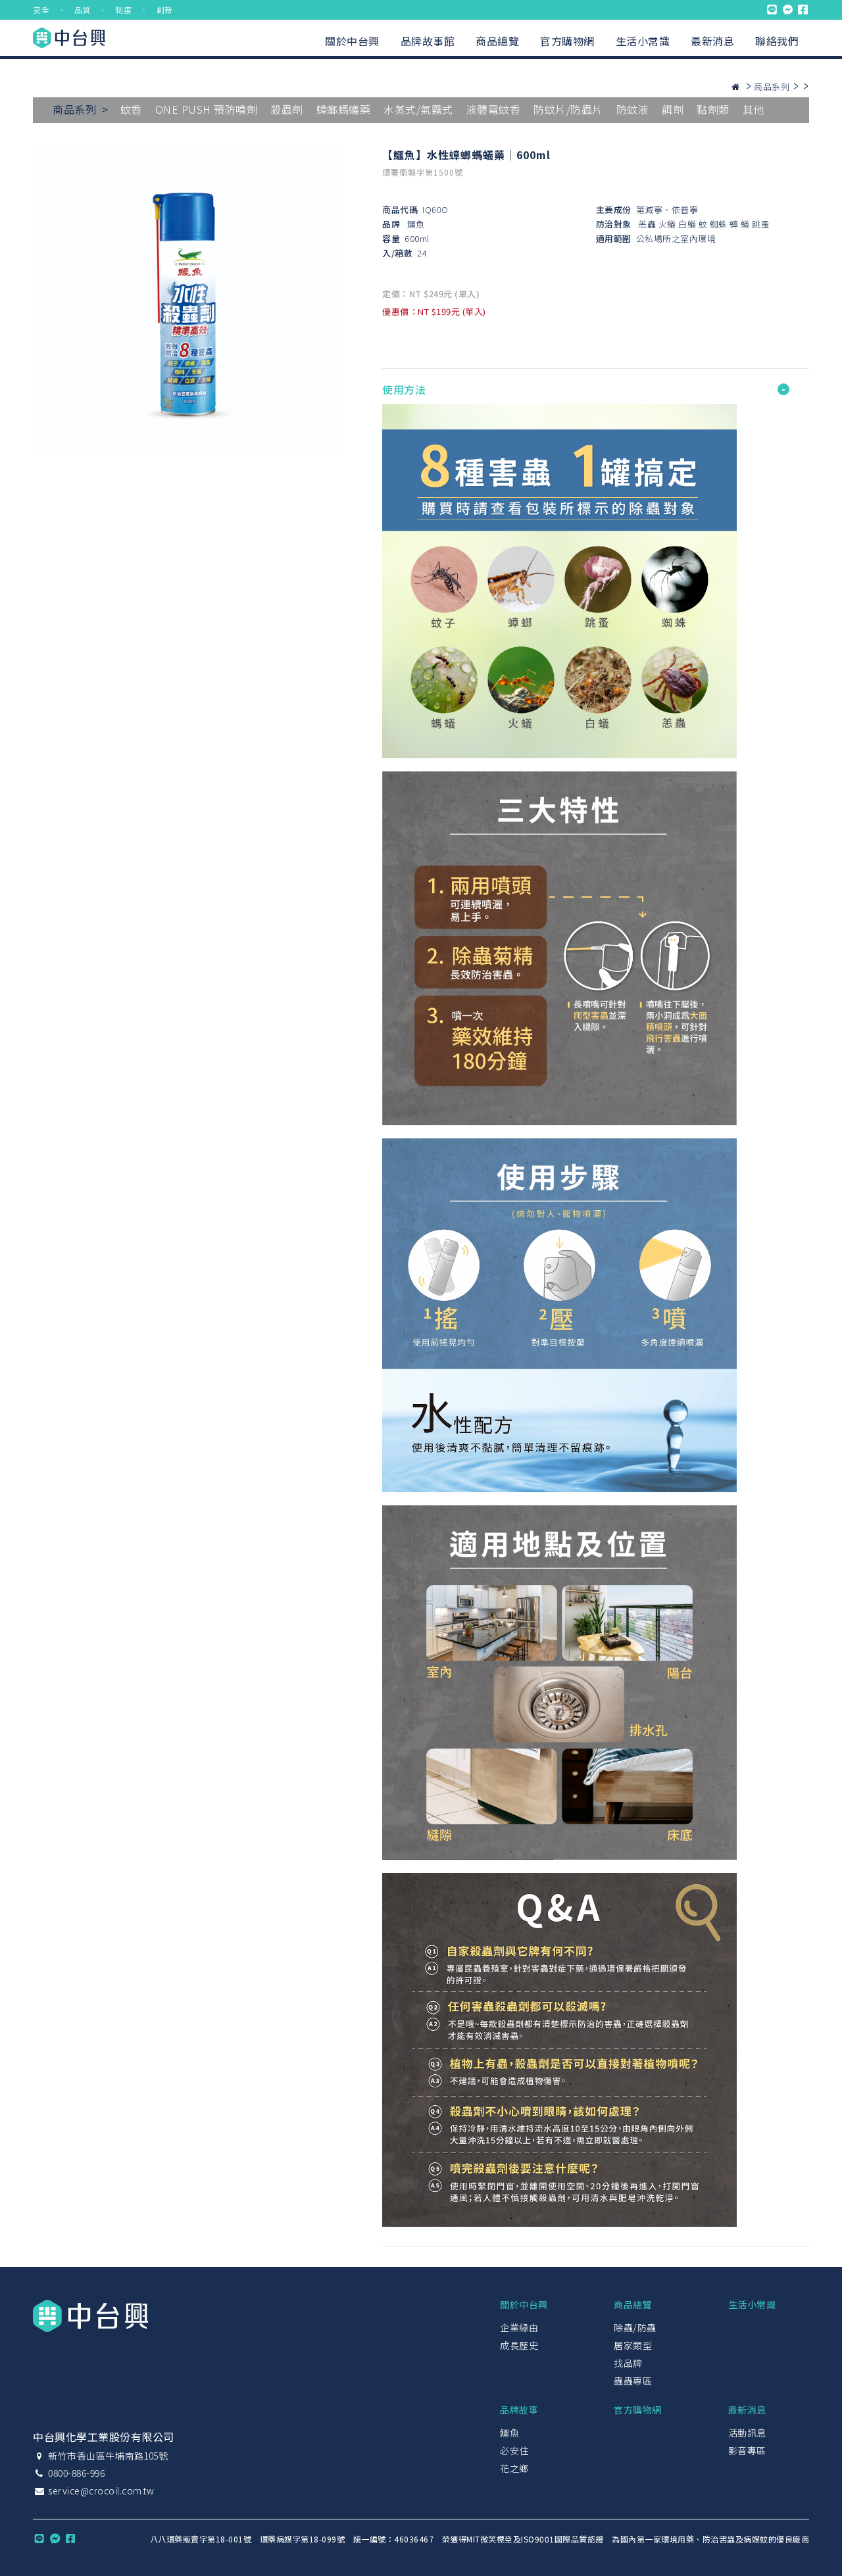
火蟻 (667, 224)
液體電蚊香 (494, 109)
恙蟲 (647, 224)
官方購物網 (567, 41)
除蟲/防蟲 (635, 2327)
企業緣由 (519, 2327)
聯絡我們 (777, 41)
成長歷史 (519, 2345)
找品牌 (628, 2363)
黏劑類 (713, 109)
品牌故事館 (428, 41)
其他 (754, 109)
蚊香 (131, 109)
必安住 (514, 2450)
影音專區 (747, 2450)
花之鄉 (514, 2468)
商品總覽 (497, 41)
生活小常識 (643, 41)
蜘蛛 (719, 224)
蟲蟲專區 (633, 2381)
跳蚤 (761, 224)
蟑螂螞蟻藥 (344, 109)
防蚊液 (633, 109)
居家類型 (633, 2345)
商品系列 (772, 86)
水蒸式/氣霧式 (418, 109)
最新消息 (712, 41)
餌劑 (673, 109)
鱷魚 (416, 224)
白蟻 (687, 224)
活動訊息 (747, 2433)
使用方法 (404, 389)
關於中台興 (352, 41)
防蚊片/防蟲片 (568, 109)
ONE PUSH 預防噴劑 (207, 109)
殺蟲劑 (287, 109)
